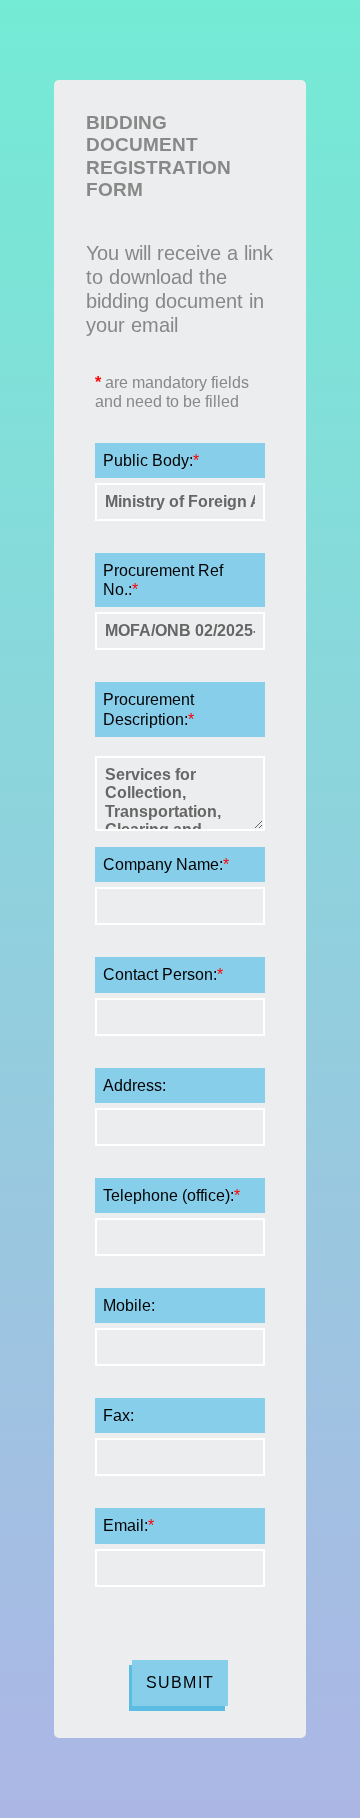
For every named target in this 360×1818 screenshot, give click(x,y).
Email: (128, 1525)
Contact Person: (163, 974)
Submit (180, 1682)
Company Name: (166, 864)
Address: (134, 1085)
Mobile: (129, 1305)
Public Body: (151, 460)
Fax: (118, 1415)
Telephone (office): (171, 1195)
